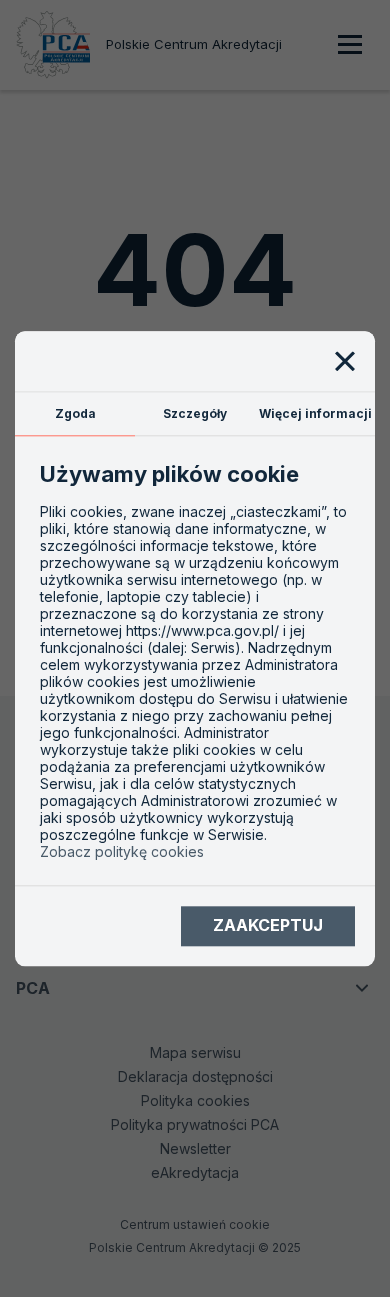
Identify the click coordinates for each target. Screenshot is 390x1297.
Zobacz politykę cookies (122, 851)
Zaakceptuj (268, 926)
